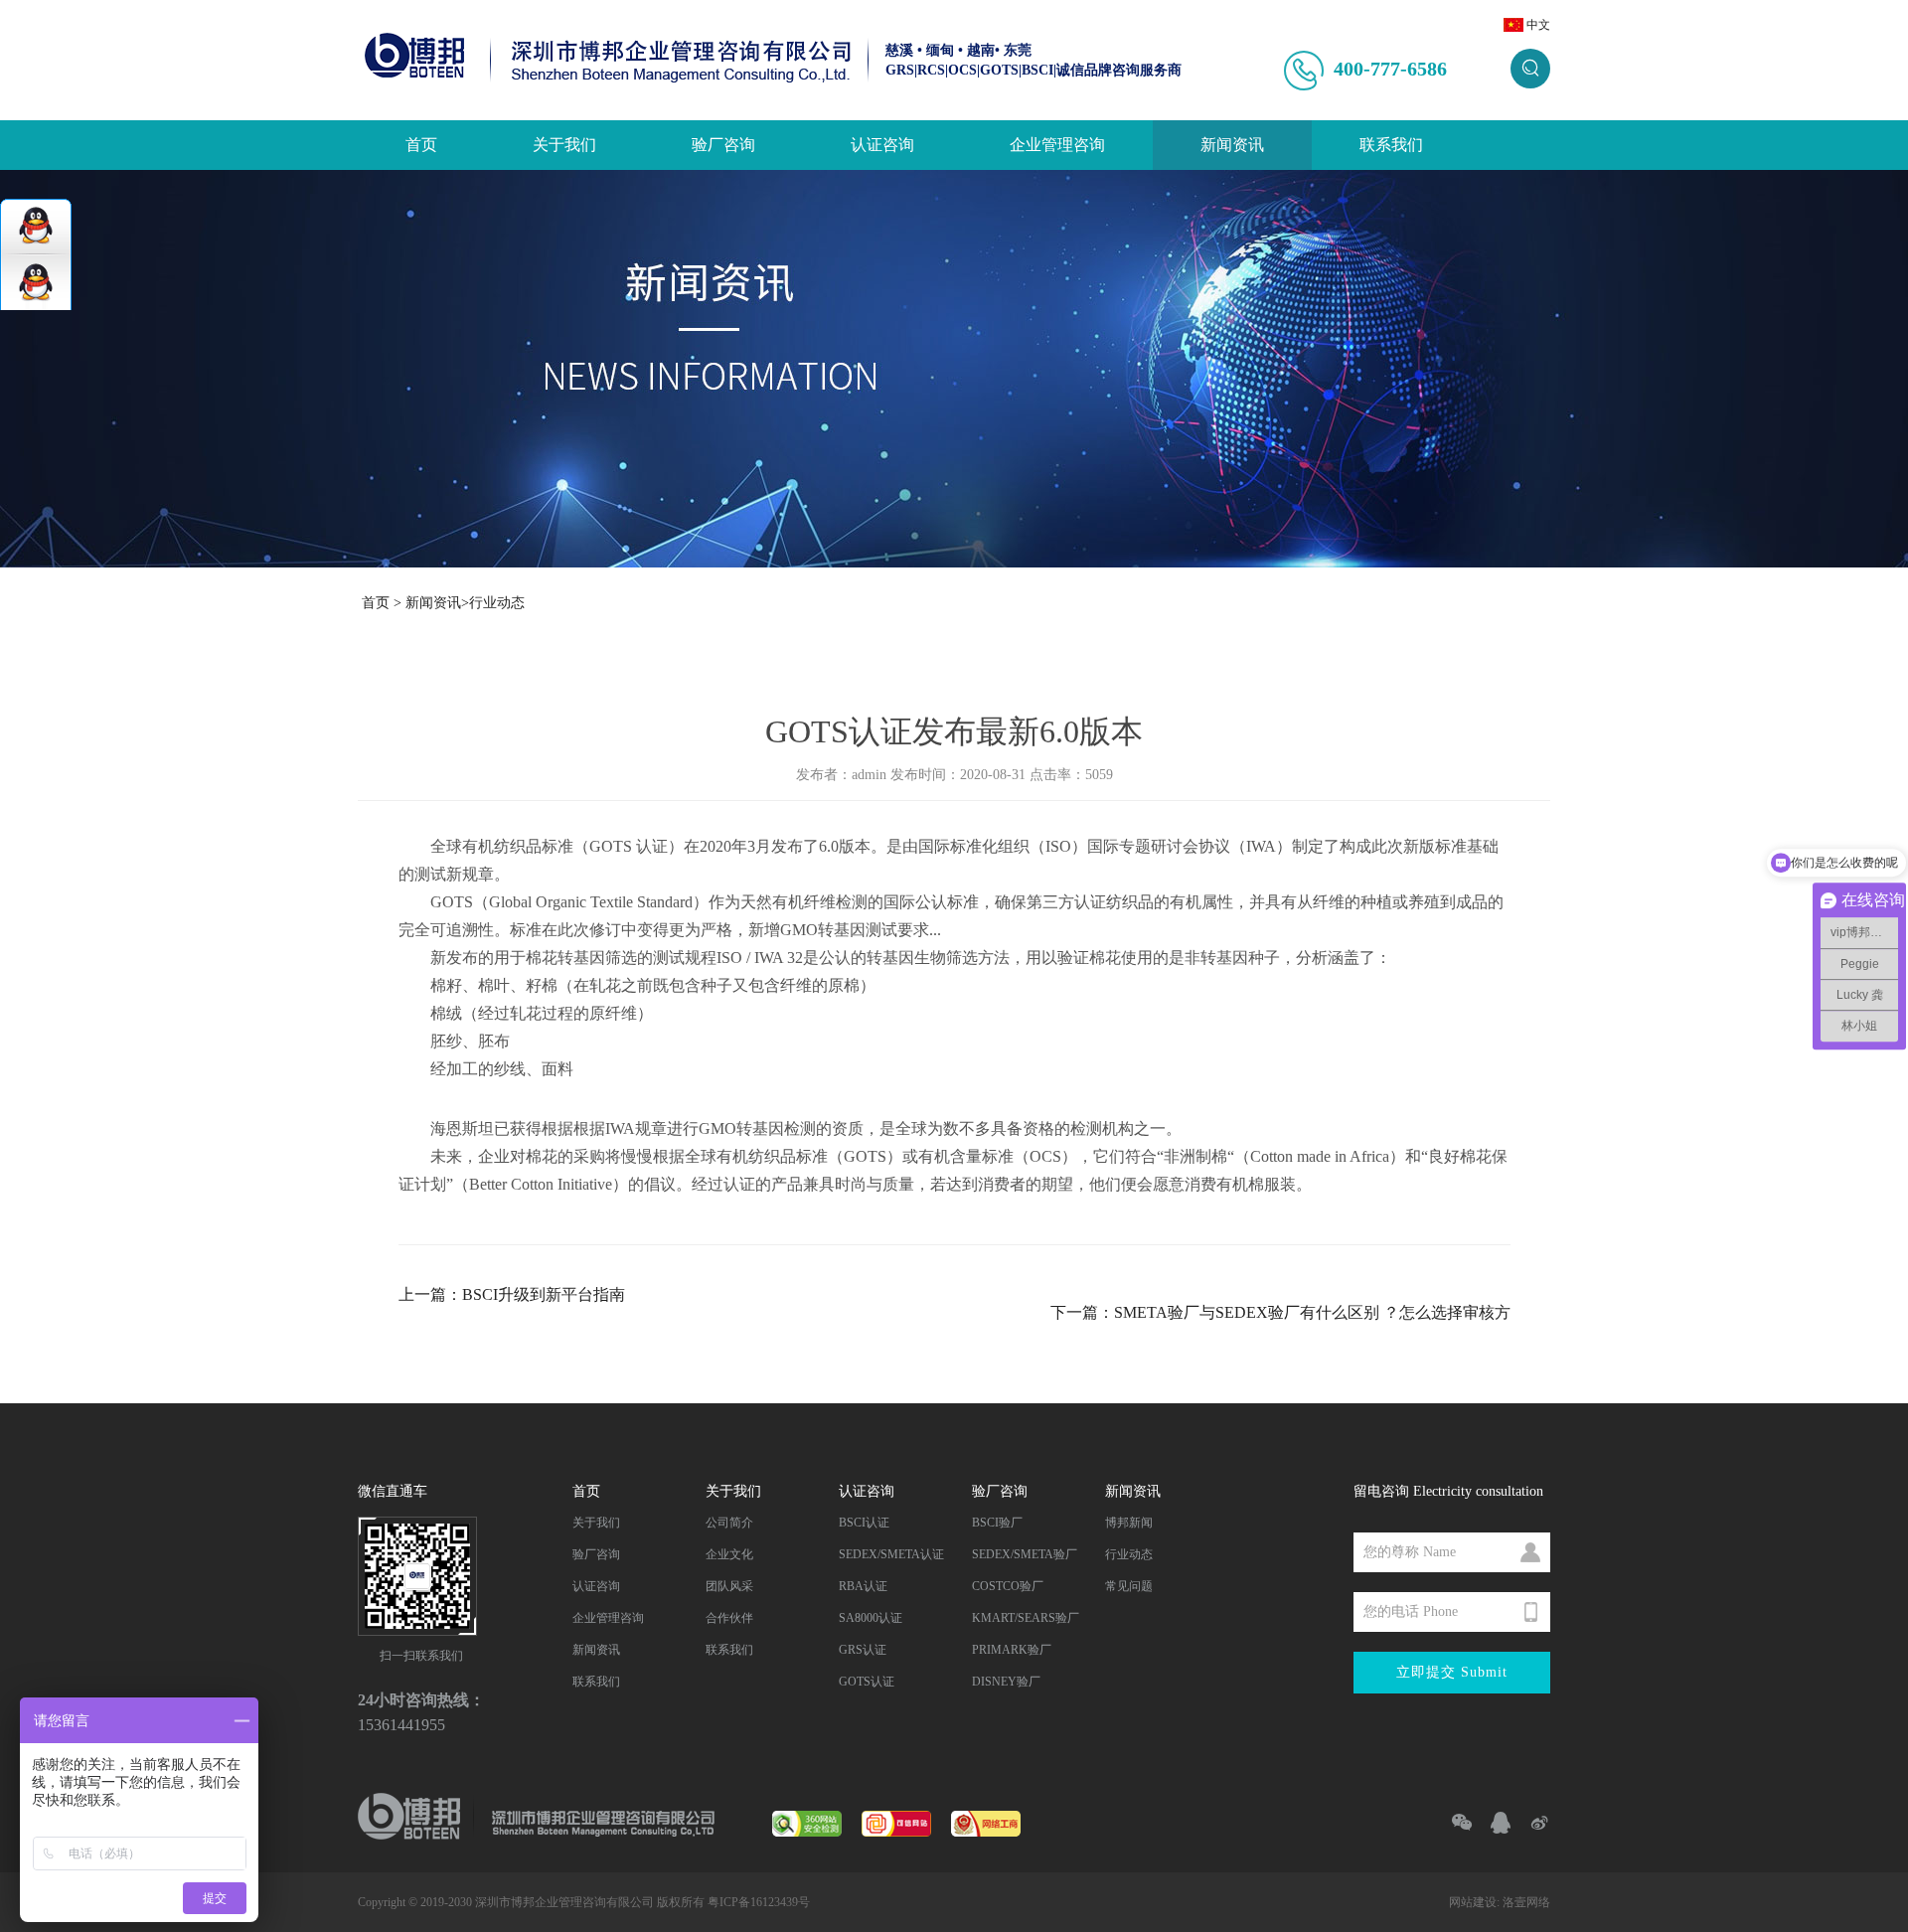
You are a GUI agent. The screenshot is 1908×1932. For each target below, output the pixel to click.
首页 (421, 145)
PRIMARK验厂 (1012, 1650)
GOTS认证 (867, 1682)
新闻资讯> (437, 603)
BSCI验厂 (997, 1523)
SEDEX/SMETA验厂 (1025, 1554)
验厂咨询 (723, 145)
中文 (1538, 25)
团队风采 (729, 1586)
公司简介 (729, 1523)
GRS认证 (863, 1650)
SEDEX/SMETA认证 (891, 1554)
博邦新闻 (1129, 1523)
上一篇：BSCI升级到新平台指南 (512, 1294)
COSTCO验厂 (1008, 1586)
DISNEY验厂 (1006, 1682)
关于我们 (564, 145)
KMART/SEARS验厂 (1026, 1618)
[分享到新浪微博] (1531, 1823)
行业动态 (497, 603)
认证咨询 (882, 145)
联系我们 (1391, 145)
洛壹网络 (1526, 1902)
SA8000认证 (871, 1618)
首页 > (382, 603)
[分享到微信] (1453, 1823)
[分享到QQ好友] (1492, 1823)
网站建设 (1473, 1902)
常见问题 (1129, 1586)
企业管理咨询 (1057, 145)
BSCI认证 (864, 1523)
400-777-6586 (1390, 69)
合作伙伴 (729, 1618)
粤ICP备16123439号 (759, 1902)
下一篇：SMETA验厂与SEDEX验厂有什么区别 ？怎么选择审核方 (1280, 1312)
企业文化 (729, 1554)
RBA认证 (863, 1586)
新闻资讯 (1232, 145)
